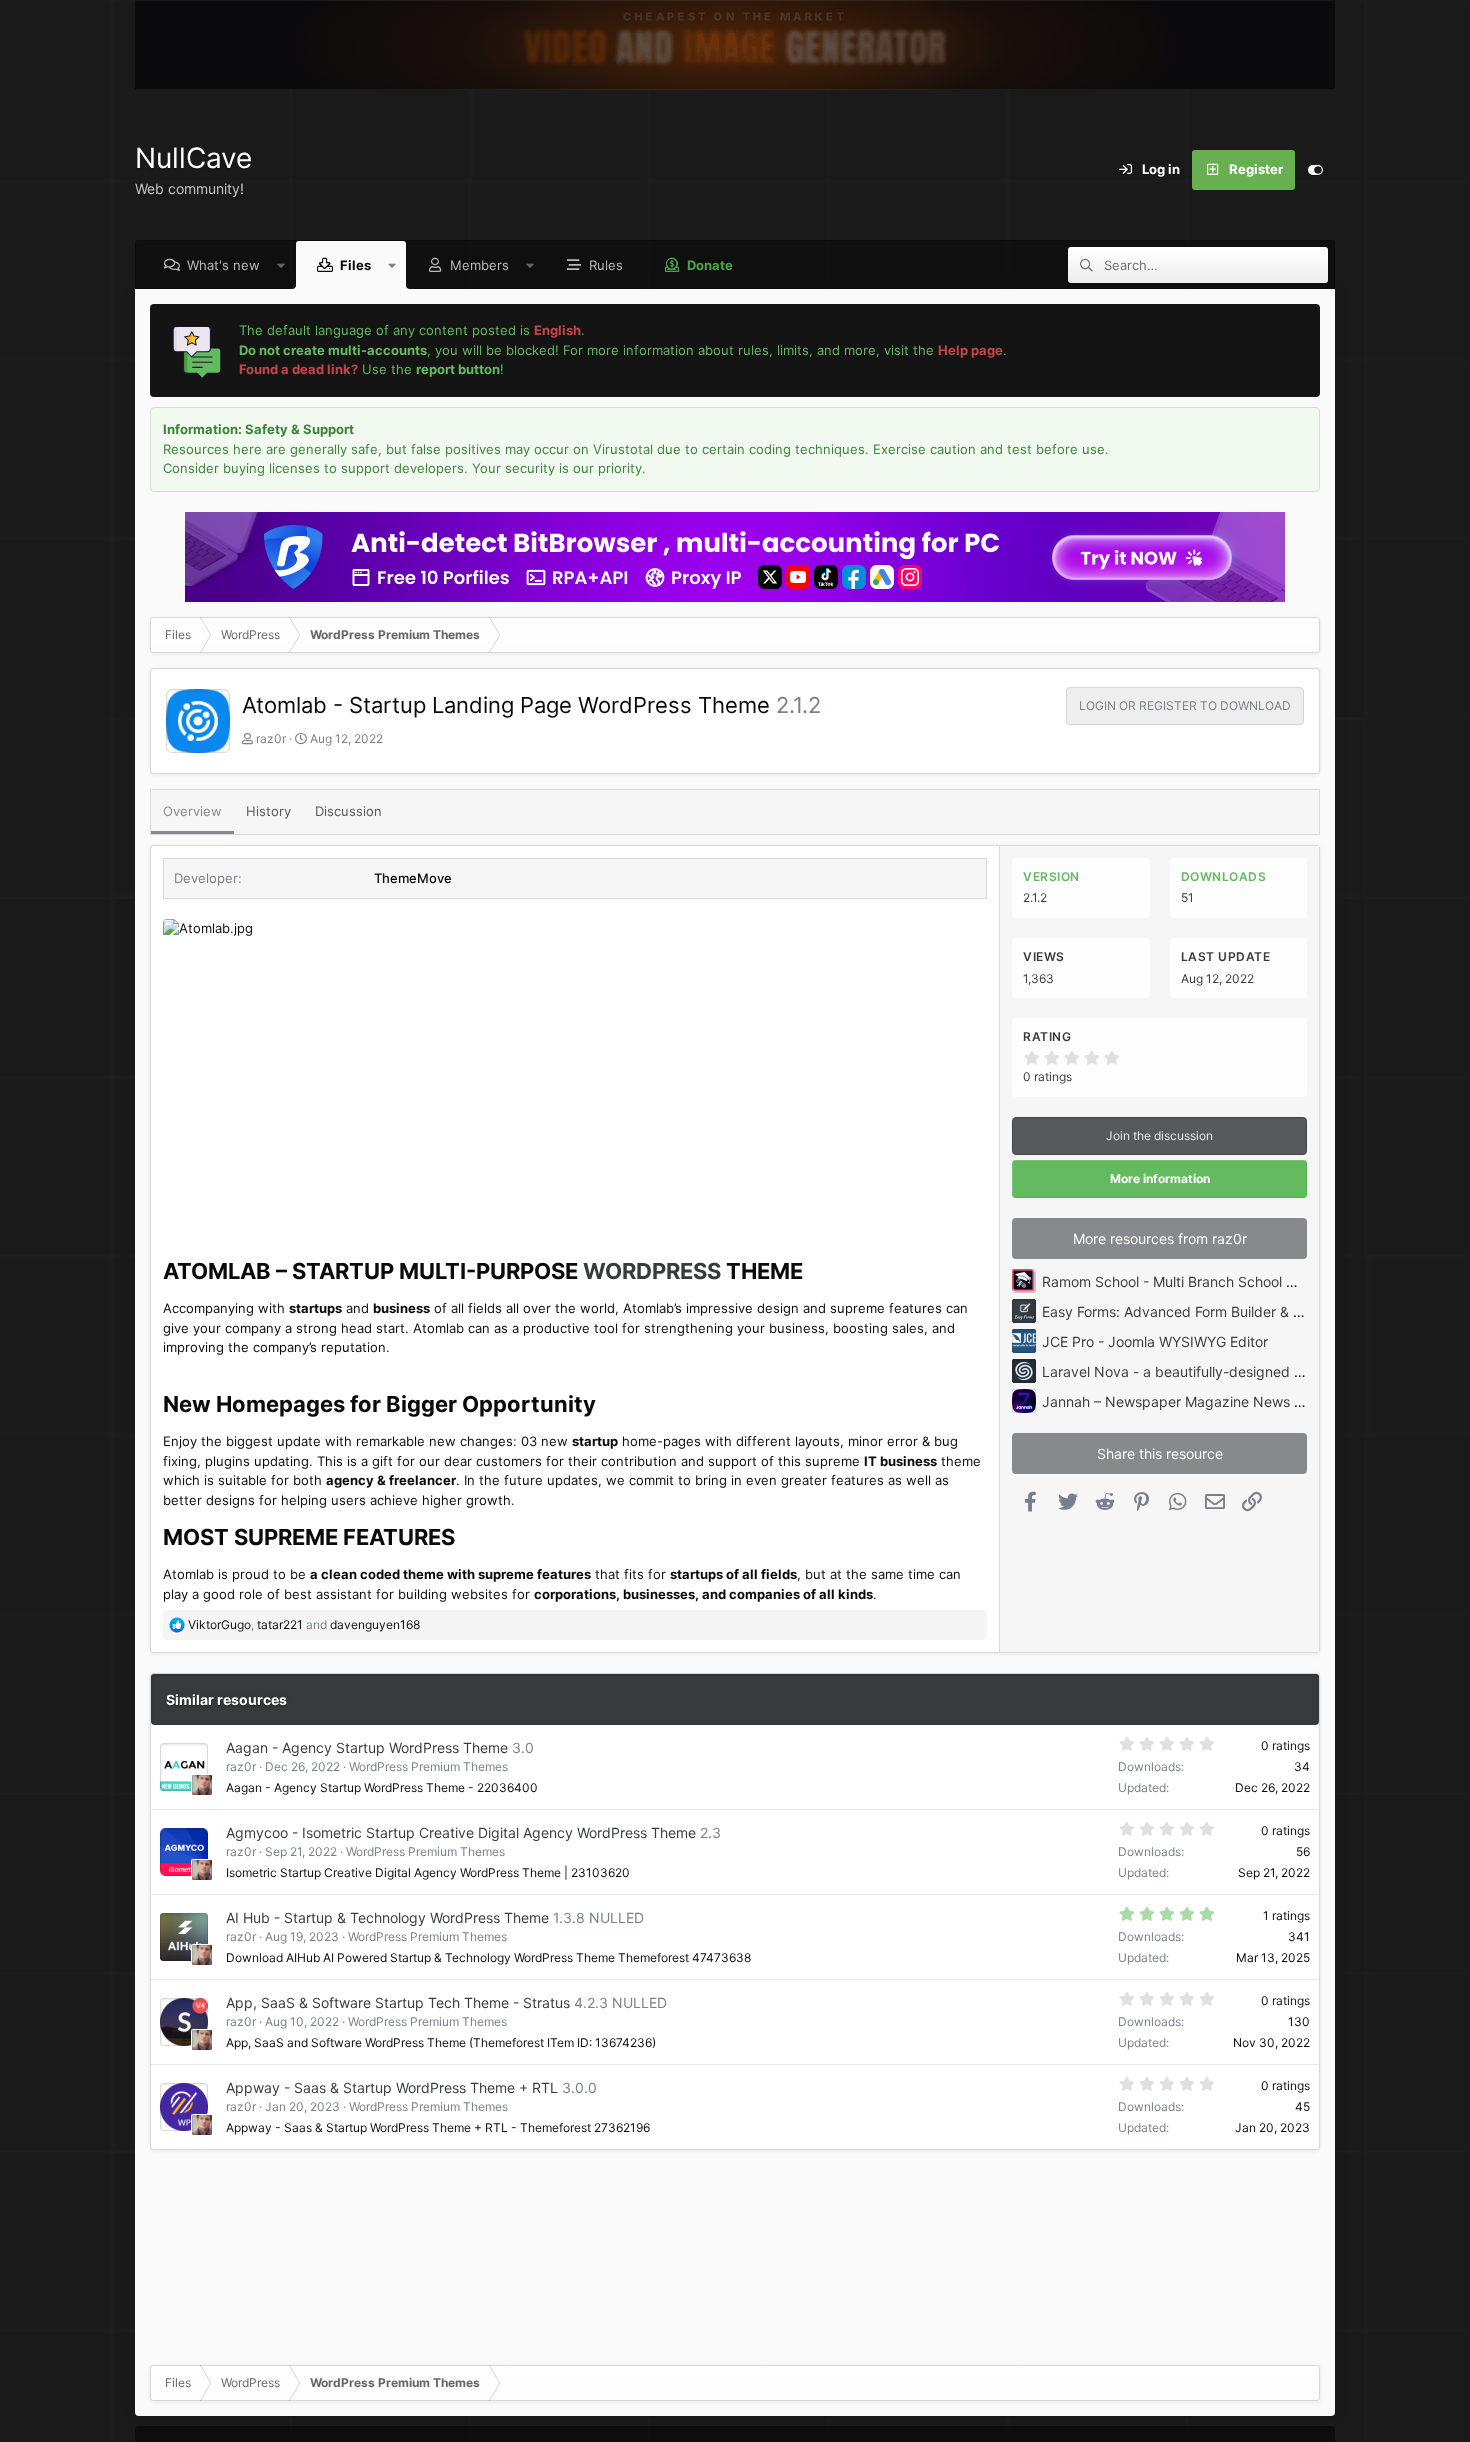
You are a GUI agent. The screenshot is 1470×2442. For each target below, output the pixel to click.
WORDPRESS (652, 1271)
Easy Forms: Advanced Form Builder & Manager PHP (1212, 1311)
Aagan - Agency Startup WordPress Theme (367, 1747)
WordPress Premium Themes (428, 1766)
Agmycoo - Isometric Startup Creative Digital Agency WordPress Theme (461, 1832)
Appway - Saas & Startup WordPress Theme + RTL (392, 2087)
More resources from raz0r (1160, 1238)
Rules (606, 265)
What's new (223, 265)
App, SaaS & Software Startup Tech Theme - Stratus (398, 2002)
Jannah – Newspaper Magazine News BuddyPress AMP (1224, 1401)
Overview (192, 811)
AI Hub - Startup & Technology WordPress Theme (387, 1917)
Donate (710, 265)
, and (304, 1624)
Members (479, 265)
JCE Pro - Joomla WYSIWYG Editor (1155, 1341)
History (268, 811)
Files (355, 265)
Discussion (348, 811)
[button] (281, 265)
